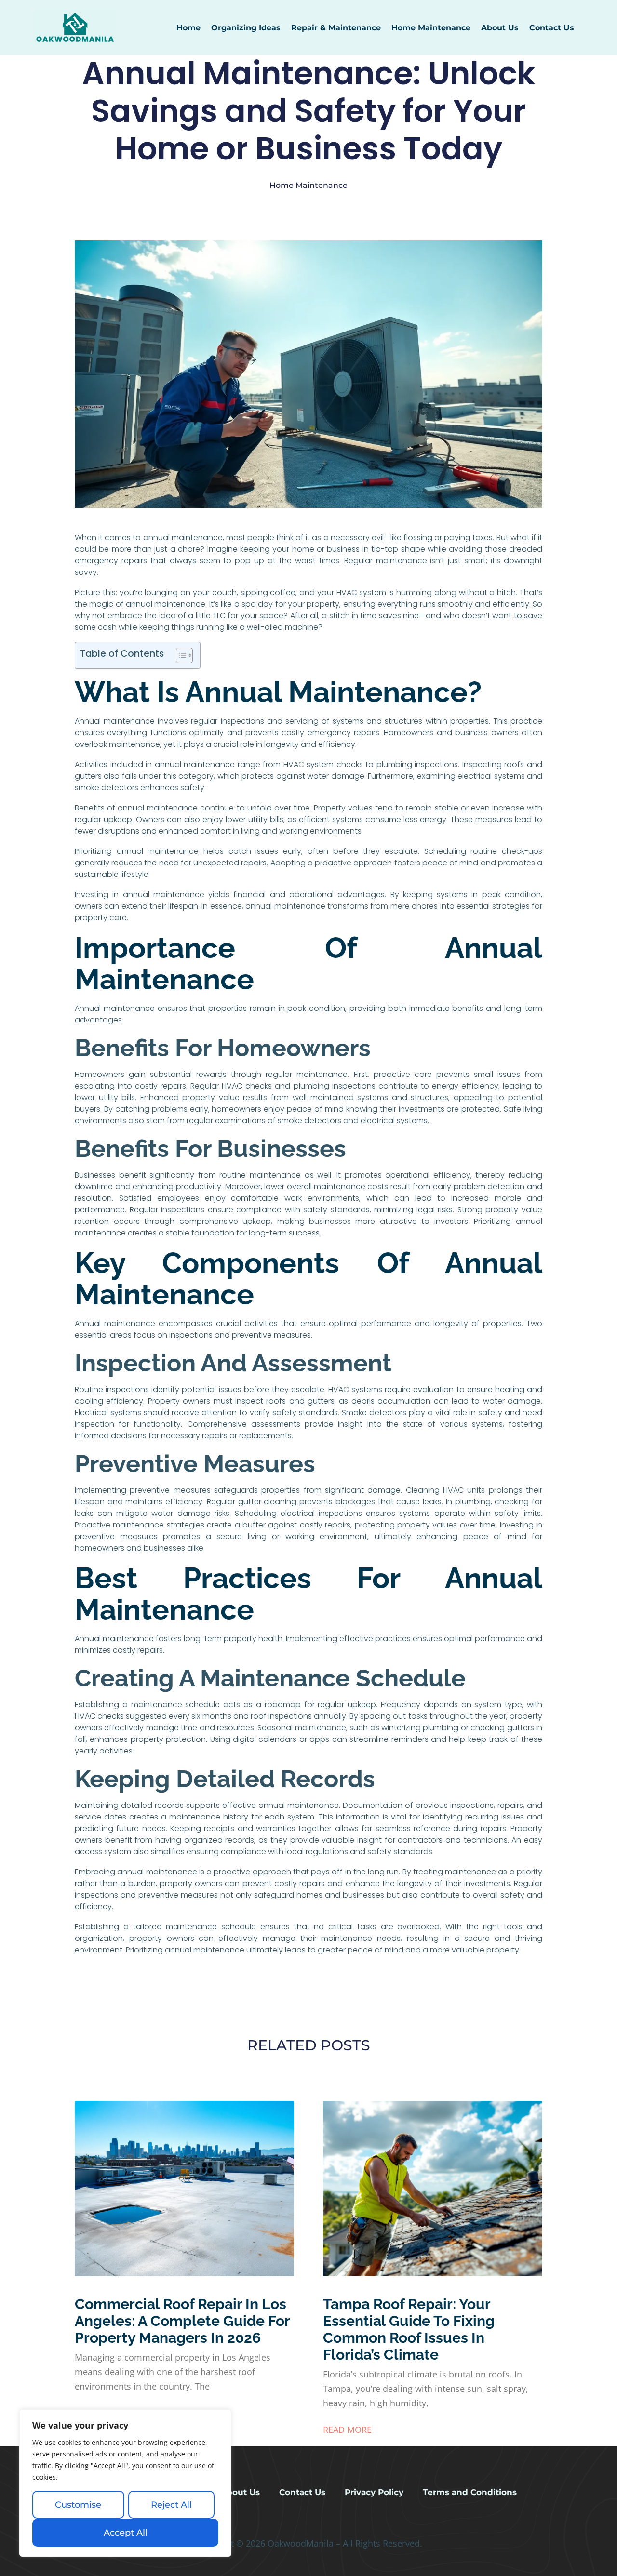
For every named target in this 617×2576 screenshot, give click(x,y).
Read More (347, 2430)
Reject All (171, 2505)
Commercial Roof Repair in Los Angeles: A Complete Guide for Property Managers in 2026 (182, 2321)
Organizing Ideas (246, 28)
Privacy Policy (374, 2492)
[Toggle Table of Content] (180, 655)
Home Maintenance (431, 28)
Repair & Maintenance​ (336, 28)
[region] (125, 2483)
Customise (78, 2505)
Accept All (126, 2533)
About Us (500, 28)
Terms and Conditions (470, 2492)
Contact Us (552, 28)
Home (188, 28)
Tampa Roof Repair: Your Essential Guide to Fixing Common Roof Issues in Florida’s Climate (409, 2329)
